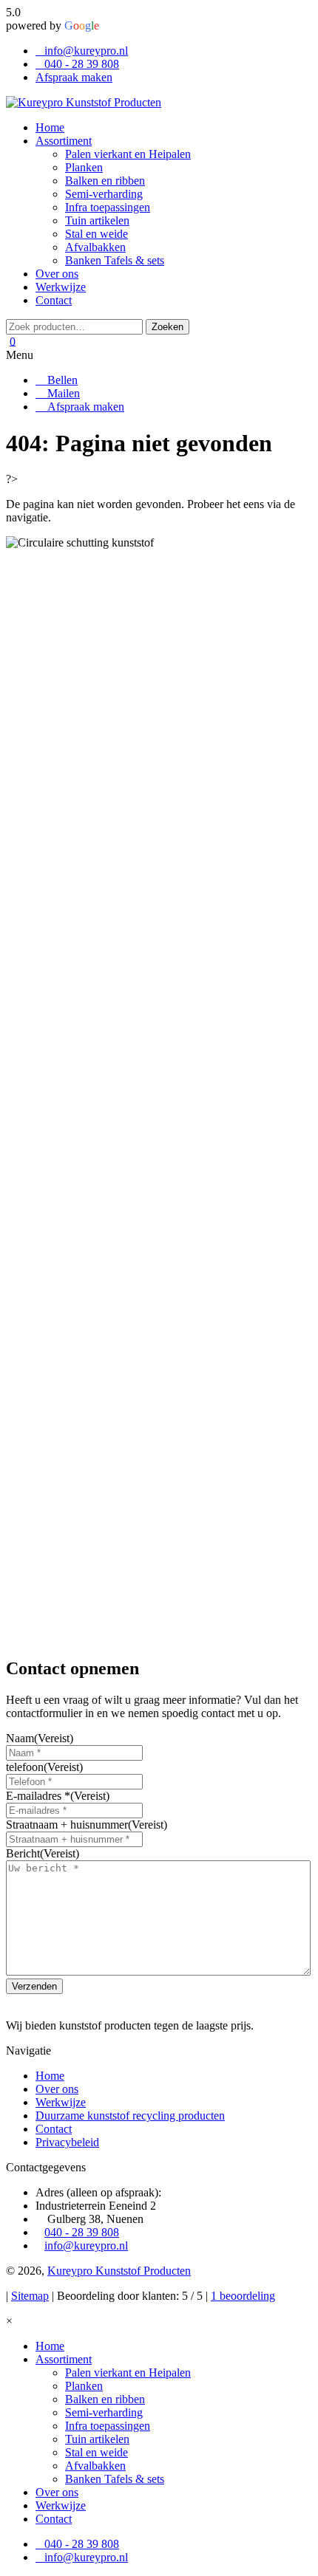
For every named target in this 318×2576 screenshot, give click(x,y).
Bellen (61, 380)
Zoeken (168, 327)
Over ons (57, 2089)
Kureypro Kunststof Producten (119, 2271)
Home (50, 2076)
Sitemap (30, 2296)
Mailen (62, 393)
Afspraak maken (74, 77)
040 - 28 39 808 (82, 64)
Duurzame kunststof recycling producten (130, 2116)
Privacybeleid (67, 2142)
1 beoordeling (243, 2296)
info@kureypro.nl (86, 51)
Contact (54, 2129)
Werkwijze (61, 2102)
